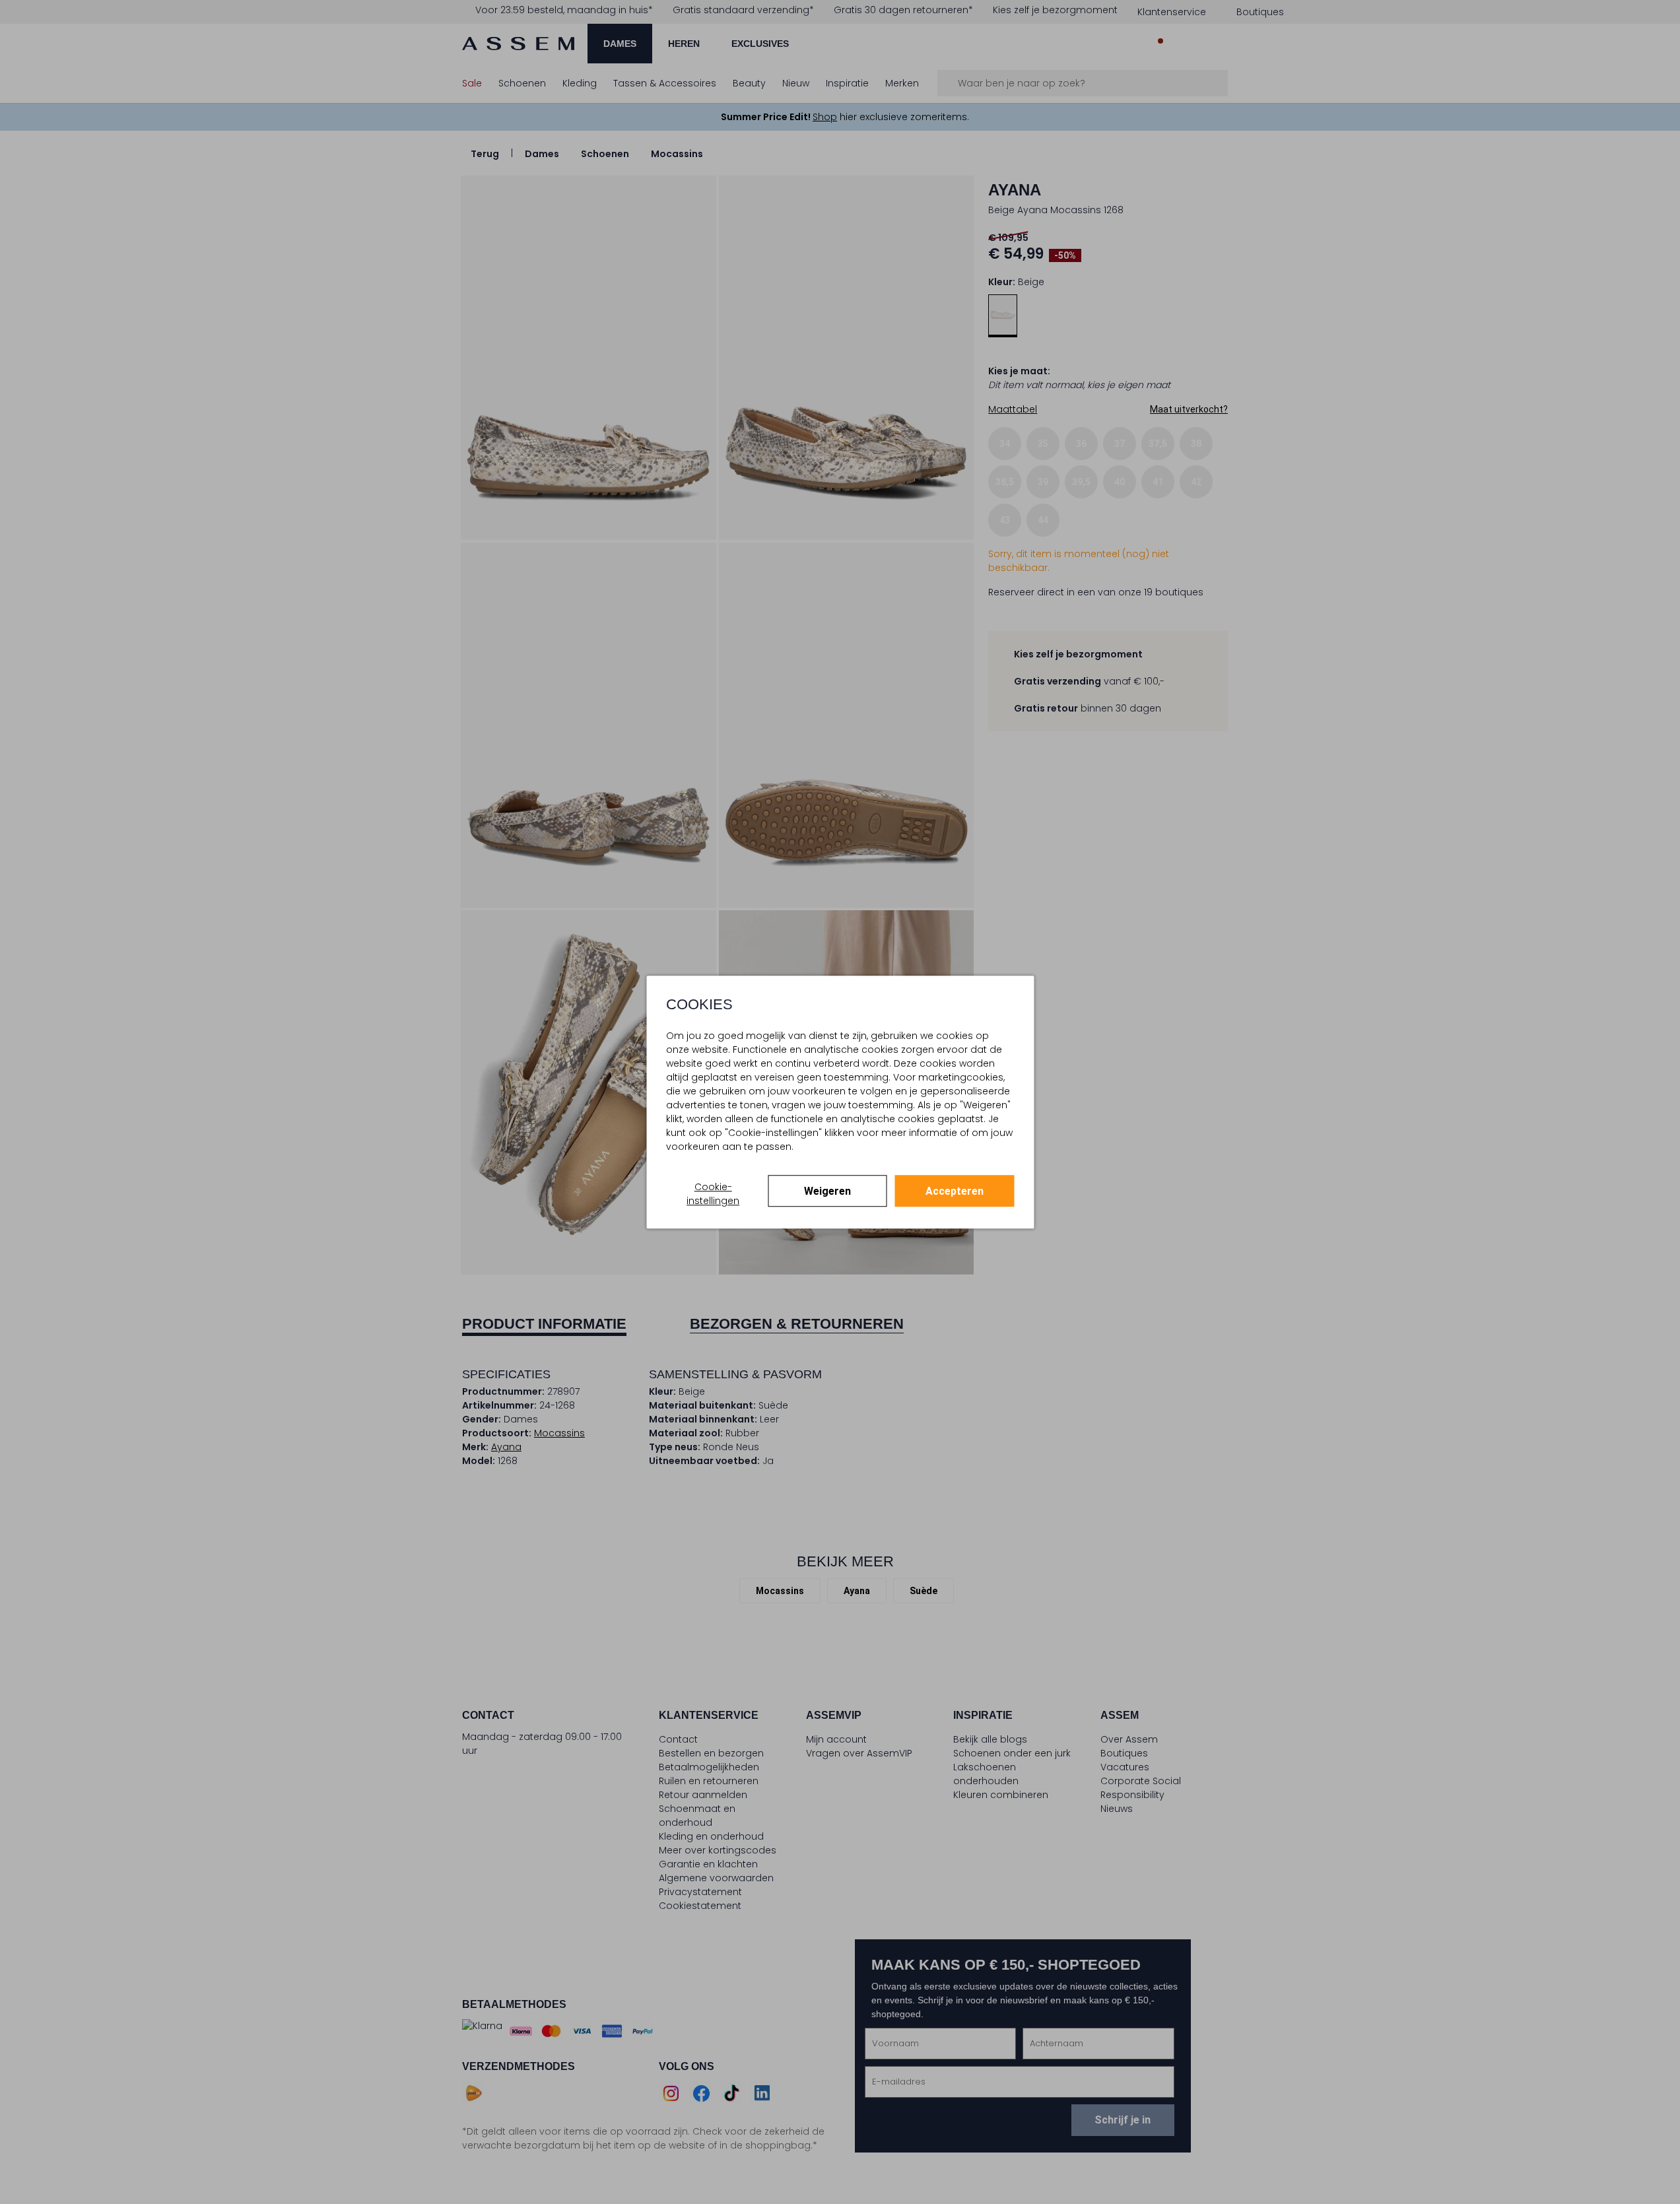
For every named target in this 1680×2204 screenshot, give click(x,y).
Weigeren (827, 1191)
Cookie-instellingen (713, 1194)
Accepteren (955, 1191)
